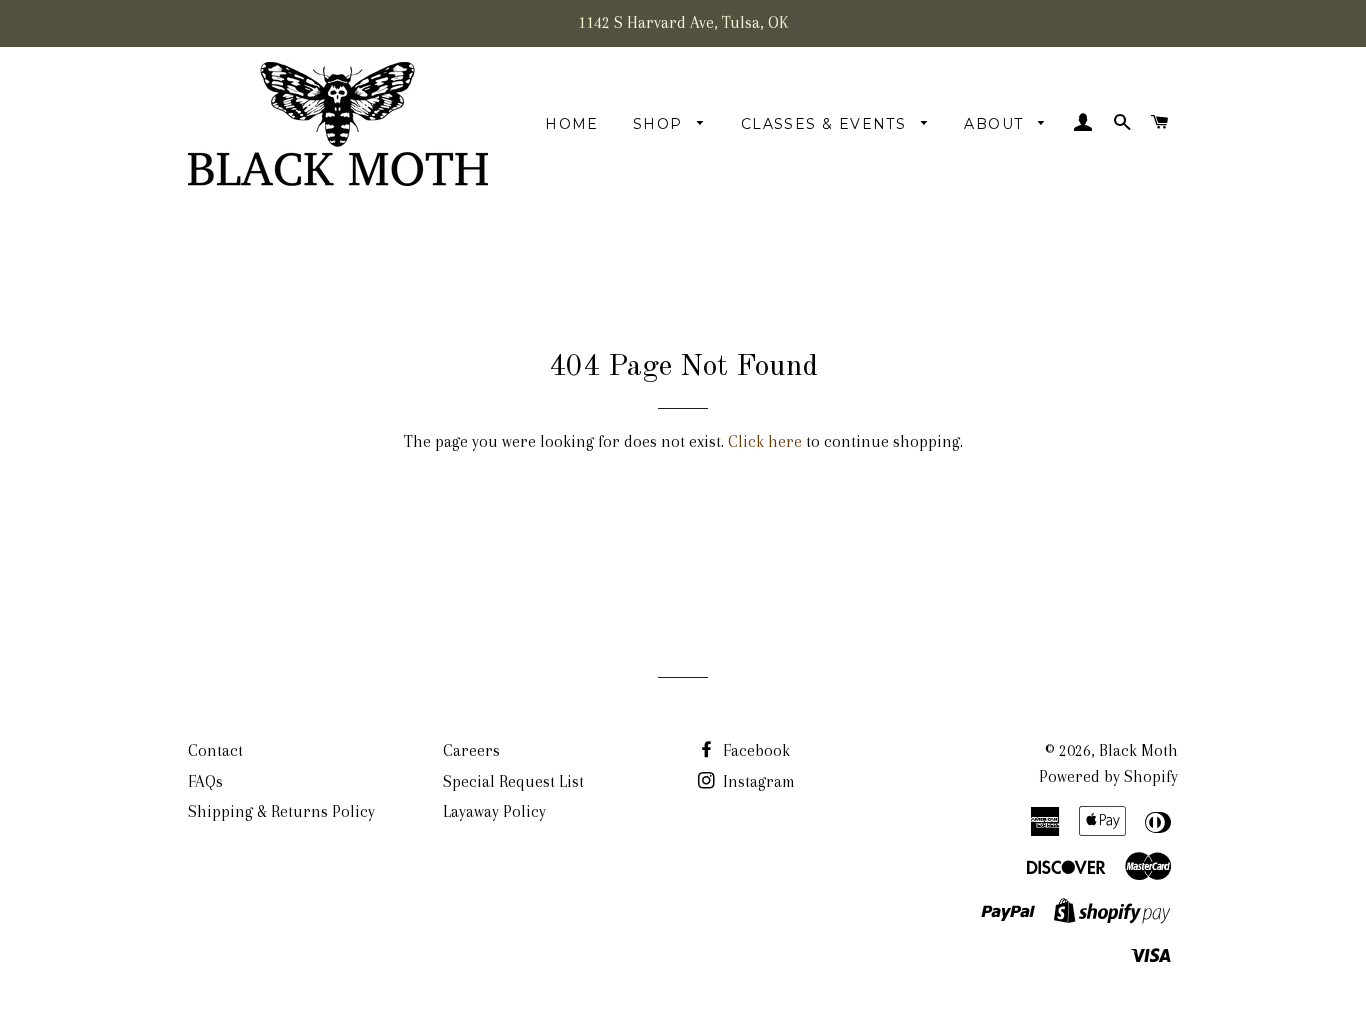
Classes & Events (826, 124)
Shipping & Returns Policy (281, 811)
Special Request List (513, 781)
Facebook (754, 750)
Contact (215, 750)
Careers (471, 750)
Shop (660, 124)
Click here (765, 441)
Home (572, 124)
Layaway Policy (494, 811)
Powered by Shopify (1108, 776)
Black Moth (1138, 750)
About (996, 124)
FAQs (205, 781)
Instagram (757, 781)
